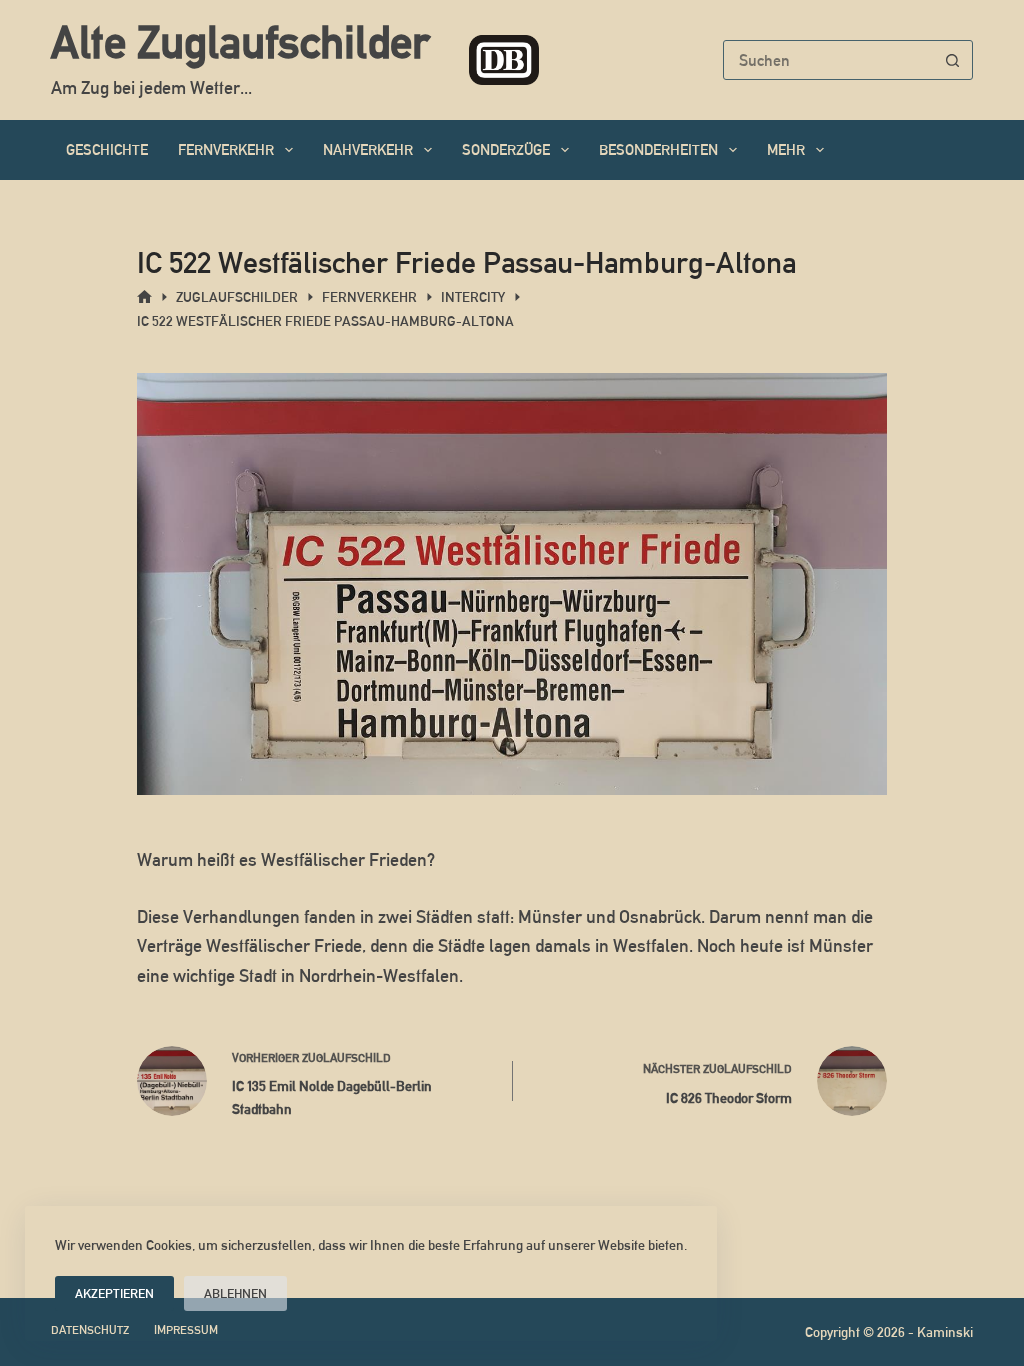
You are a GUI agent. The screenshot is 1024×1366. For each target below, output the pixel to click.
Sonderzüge (506, 149)
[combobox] (829, 60)
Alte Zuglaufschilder (240, 42)
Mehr (786, 149)
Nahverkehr (368, 149)
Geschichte (107, 149)
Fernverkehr (226, 149)
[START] (144, 297)
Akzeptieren (114, 1293)
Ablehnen (235, 1293)
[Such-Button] (953, 60)
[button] (512, 860)
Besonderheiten (658, 149)
